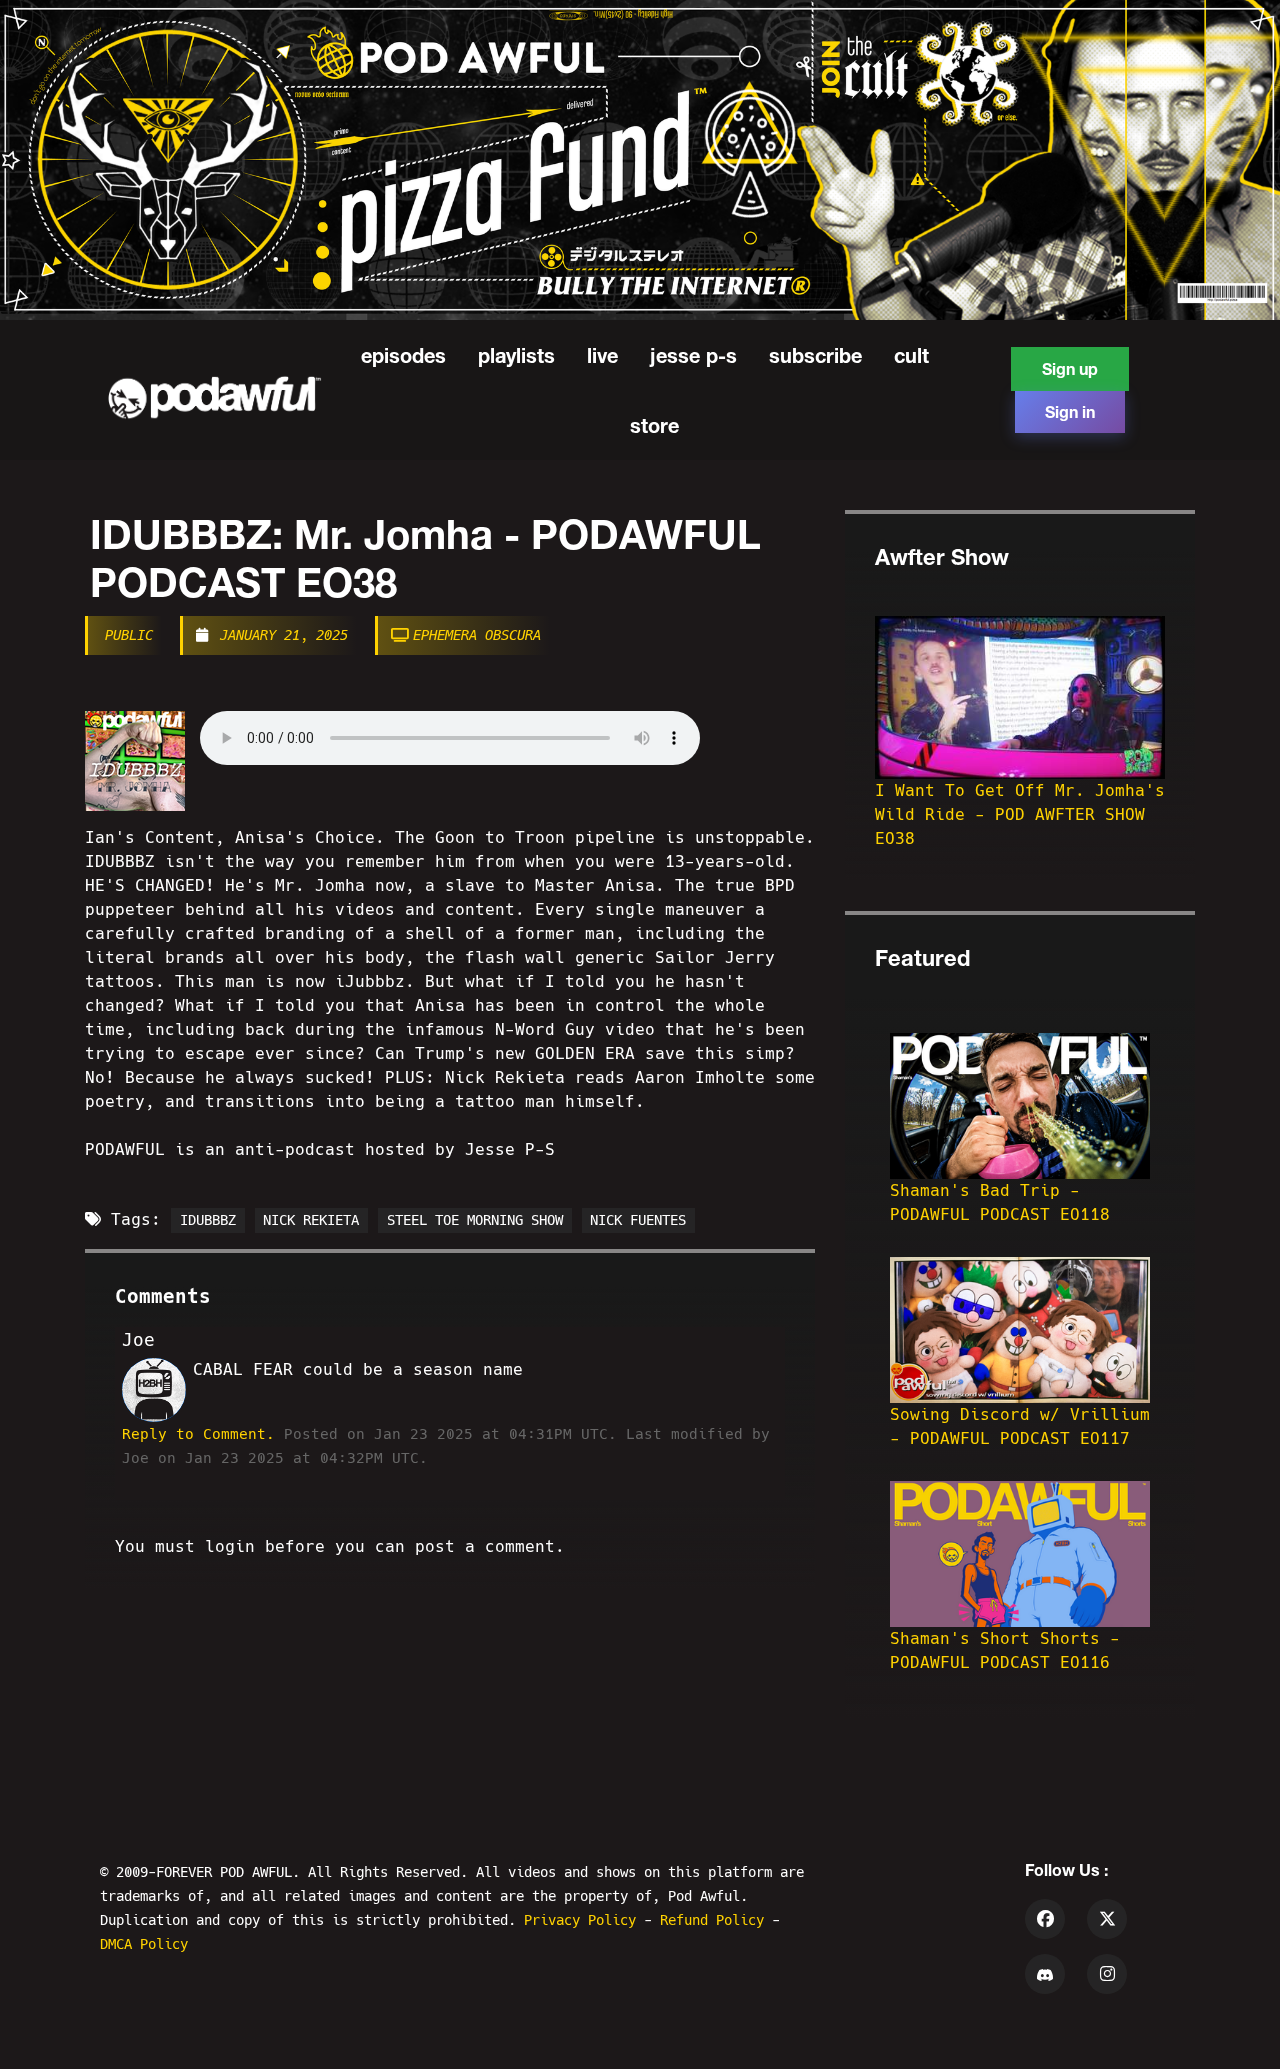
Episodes (403, 355)
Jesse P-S (693, 355)
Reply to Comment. (198, 1434)
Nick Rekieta (311, 1220)
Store (654, 425)
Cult (911, 355)
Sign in (1070, 411)
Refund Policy (716, 1920)
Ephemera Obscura (477, 635)
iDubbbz (208, 1220)
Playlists (516, 355)
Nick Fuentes (638, 1220)
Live (602, 355)
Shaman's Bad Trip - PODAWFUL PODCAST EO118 (1000, 1202)
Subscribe (815, 355)
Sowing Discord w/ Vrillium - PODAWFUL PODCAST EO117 (1020, 1426)
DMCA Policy (144, 1944)
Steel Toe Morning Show (475, 1220)
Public (129, 635)
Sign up (1070, 368)
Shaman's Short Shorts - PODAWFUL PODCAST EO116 (1005, 1650)
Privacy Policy (584, 1920)
